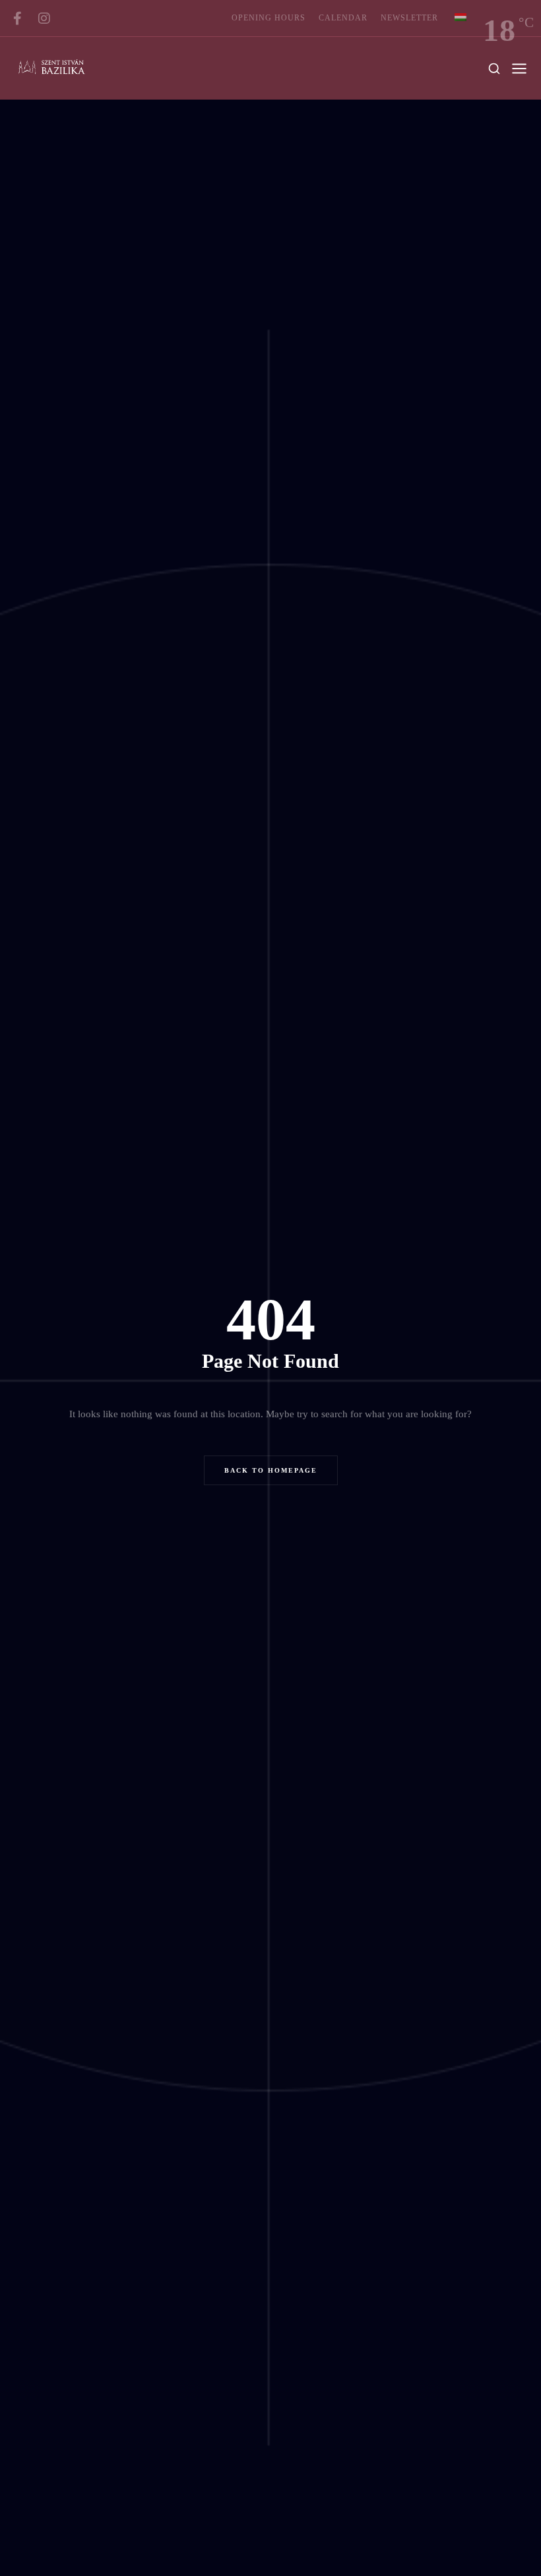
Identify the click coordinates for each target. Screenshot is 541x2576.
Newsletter (409, 18)
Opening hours (269, 18)
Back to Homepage (271, 1470)
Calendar (343, 18)
